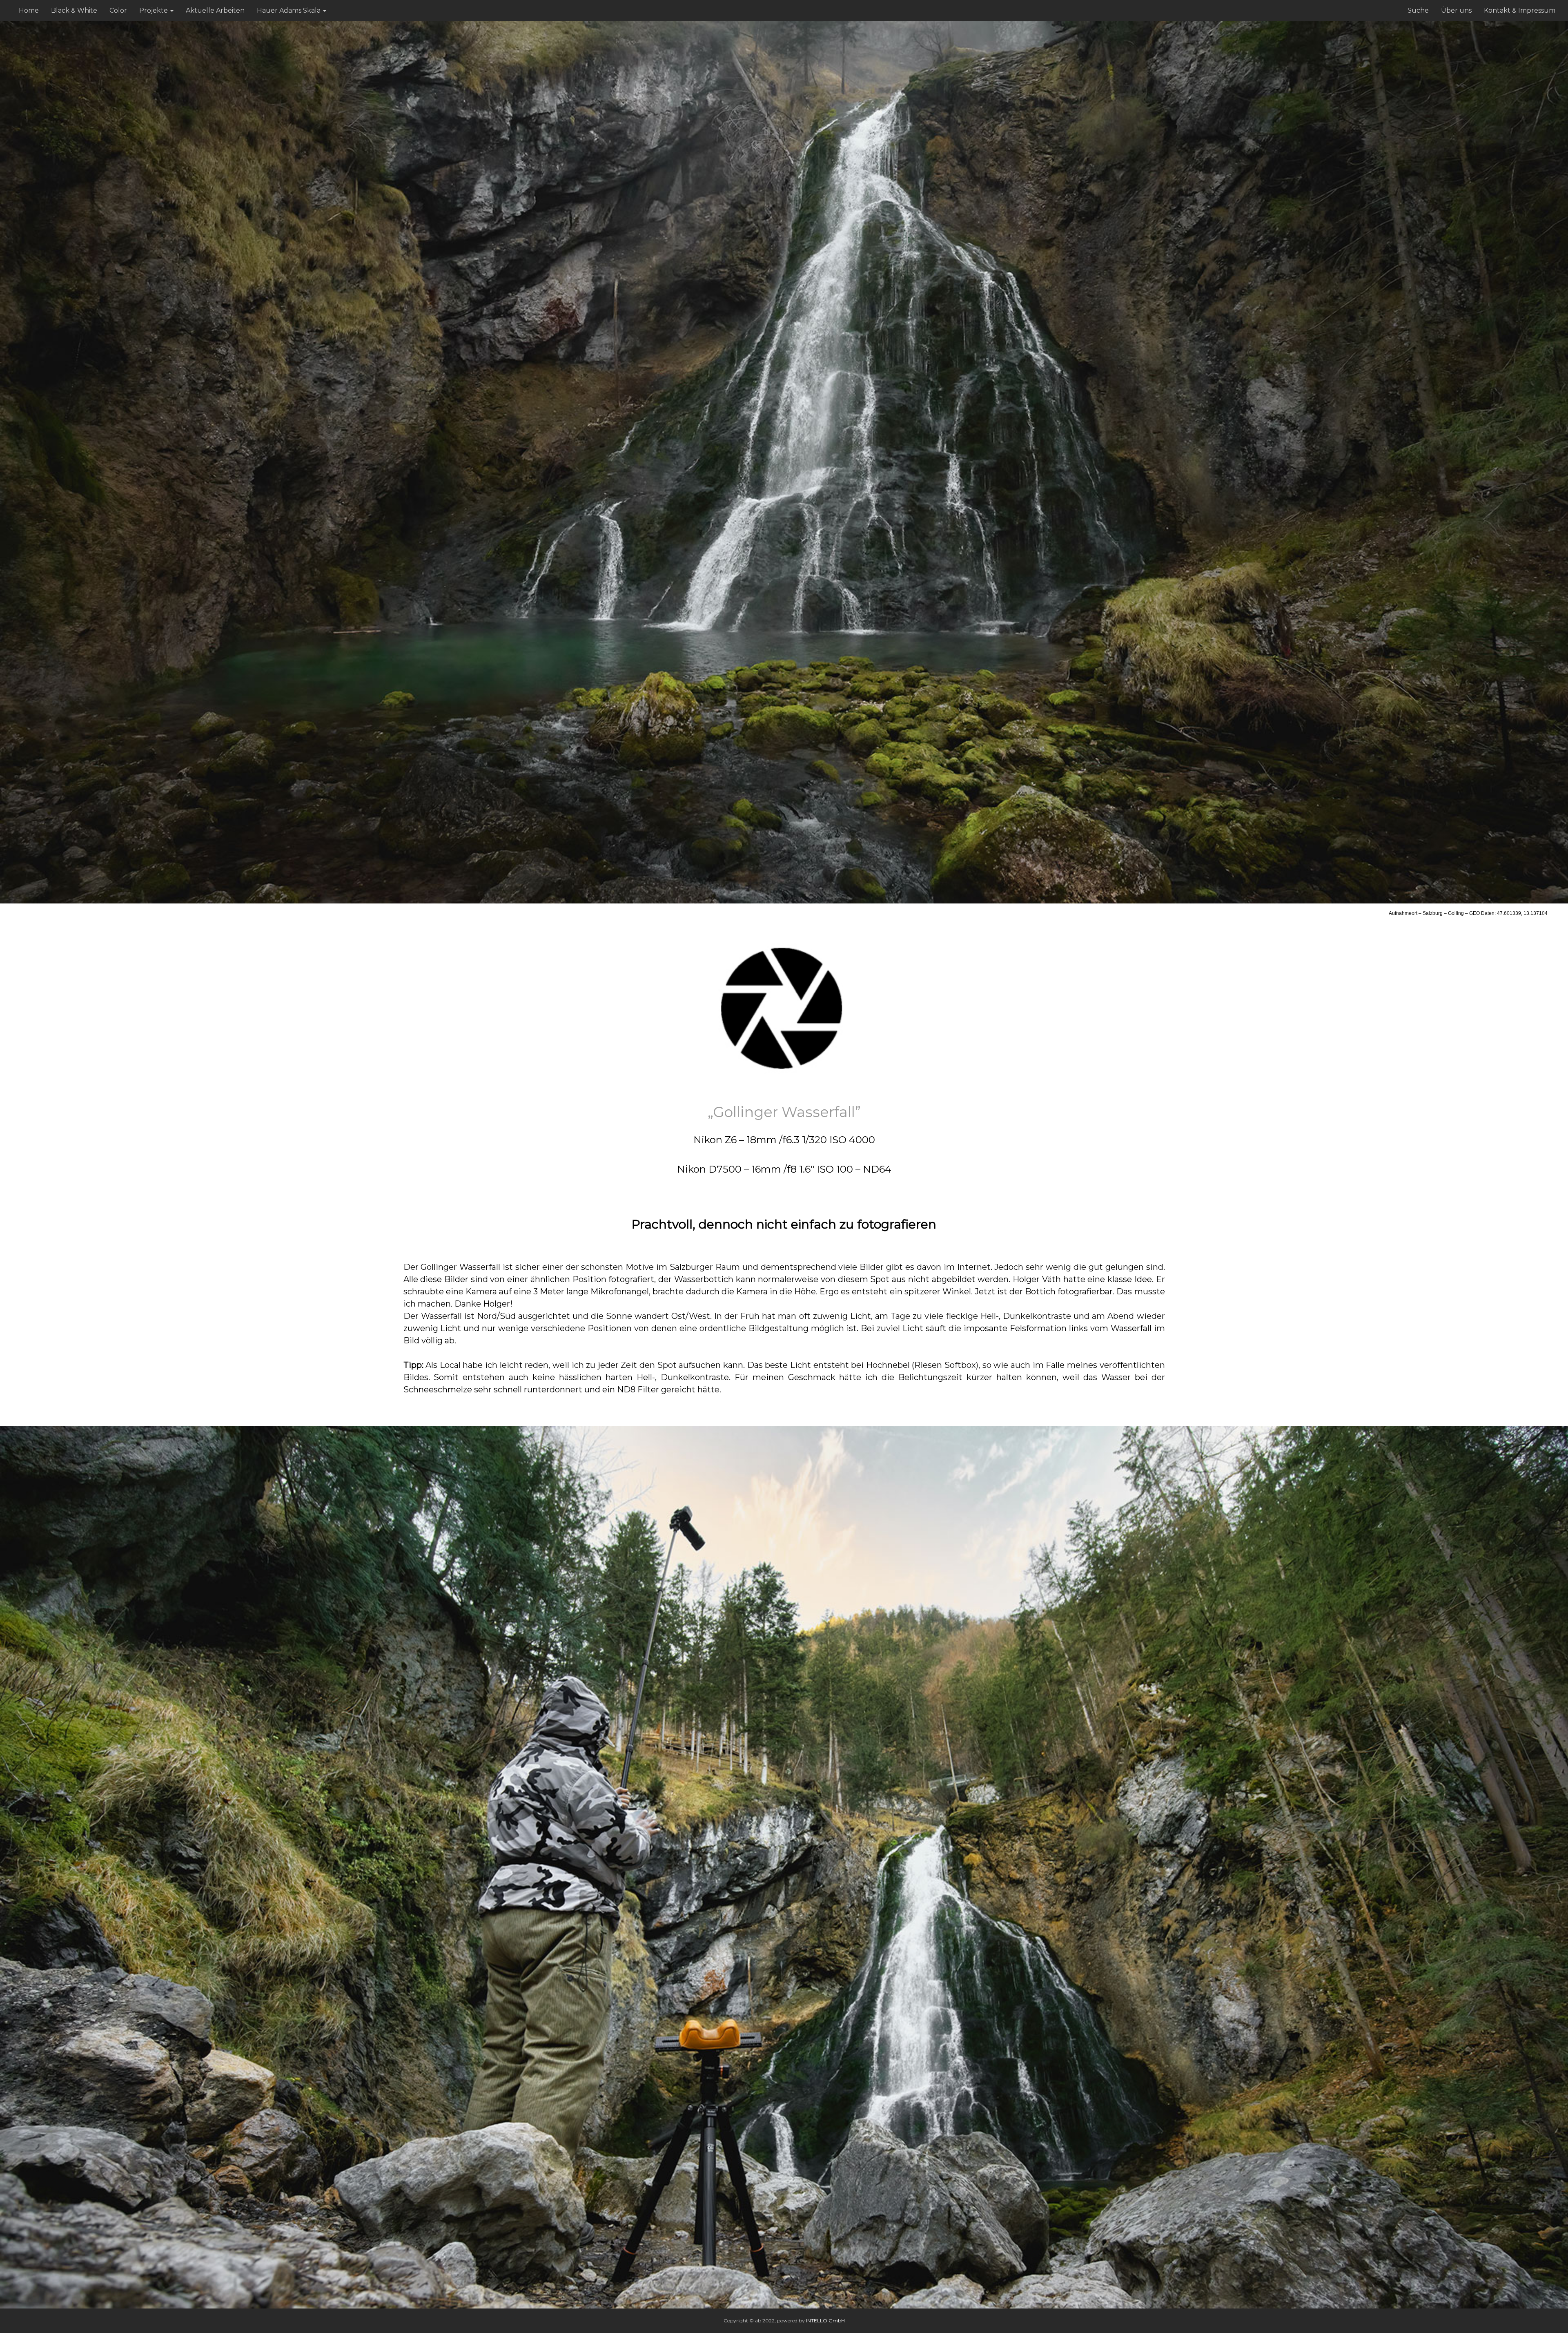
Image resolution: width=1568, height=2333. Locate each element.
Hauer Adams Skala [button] (289, 10)
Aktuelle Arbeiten (215, 10)
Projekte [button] (154, 10)
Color (118, 10)
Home (29, 10)
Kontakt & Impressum (1520, 10)
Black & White (74, 10)
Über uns (1456, 10)
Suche (1418, 10)
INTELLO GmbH (825, 2321)
